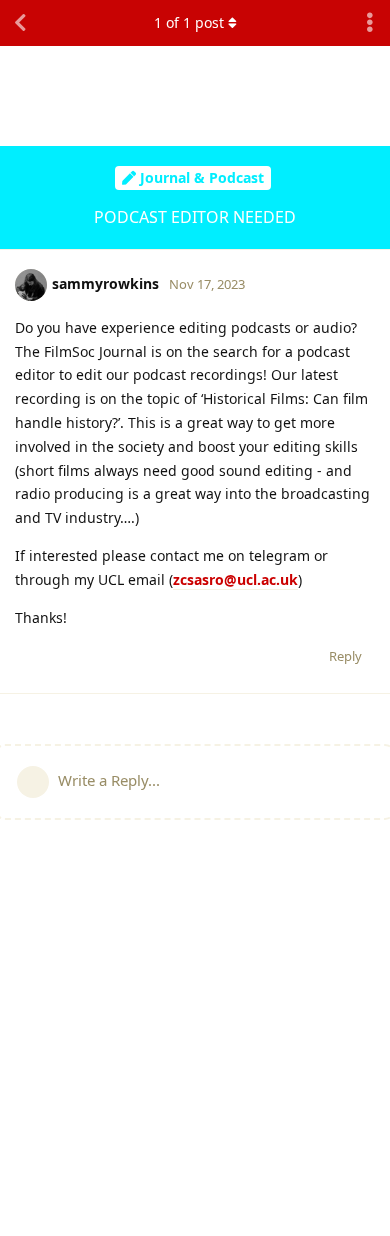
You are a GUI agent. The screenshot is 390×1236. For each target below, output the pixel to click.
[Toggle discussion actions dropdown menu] (370, 23)
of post (189, 22)
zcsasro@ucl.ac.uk (235, 579)
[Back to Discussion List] (20, 23)
